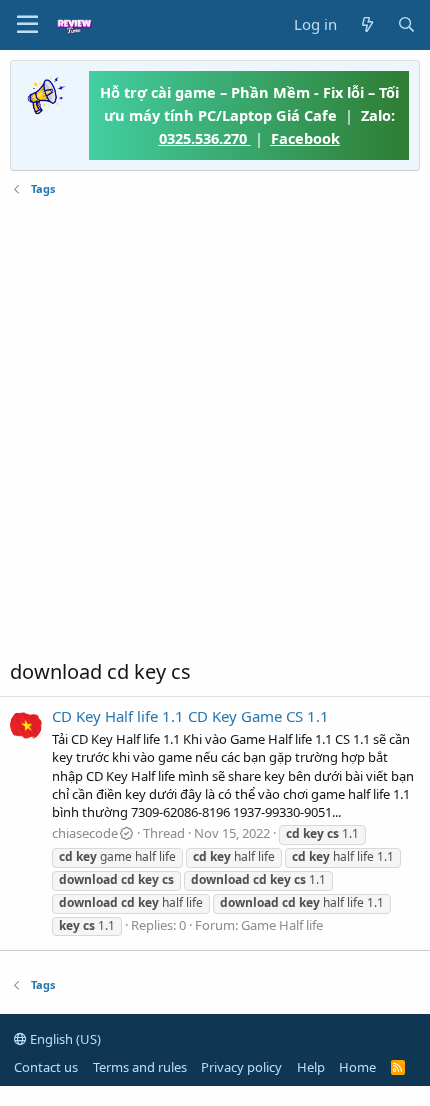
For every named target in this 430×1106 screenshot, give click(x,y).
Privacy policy (241, 1067)
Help (311, 1067)
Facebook (305, 138)
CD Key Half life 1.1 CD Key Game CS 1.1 (190, 716)
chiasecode (85, 833)
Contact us (46, 1067)
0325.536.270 (205, 138)
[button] (27, 25)
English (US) (64, 1039)
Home (357, 1067)
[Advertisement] (215, 428)
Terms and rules (140, 1067)
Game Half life (282, 925)
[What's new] (366, 24)
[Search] (406, 24)
